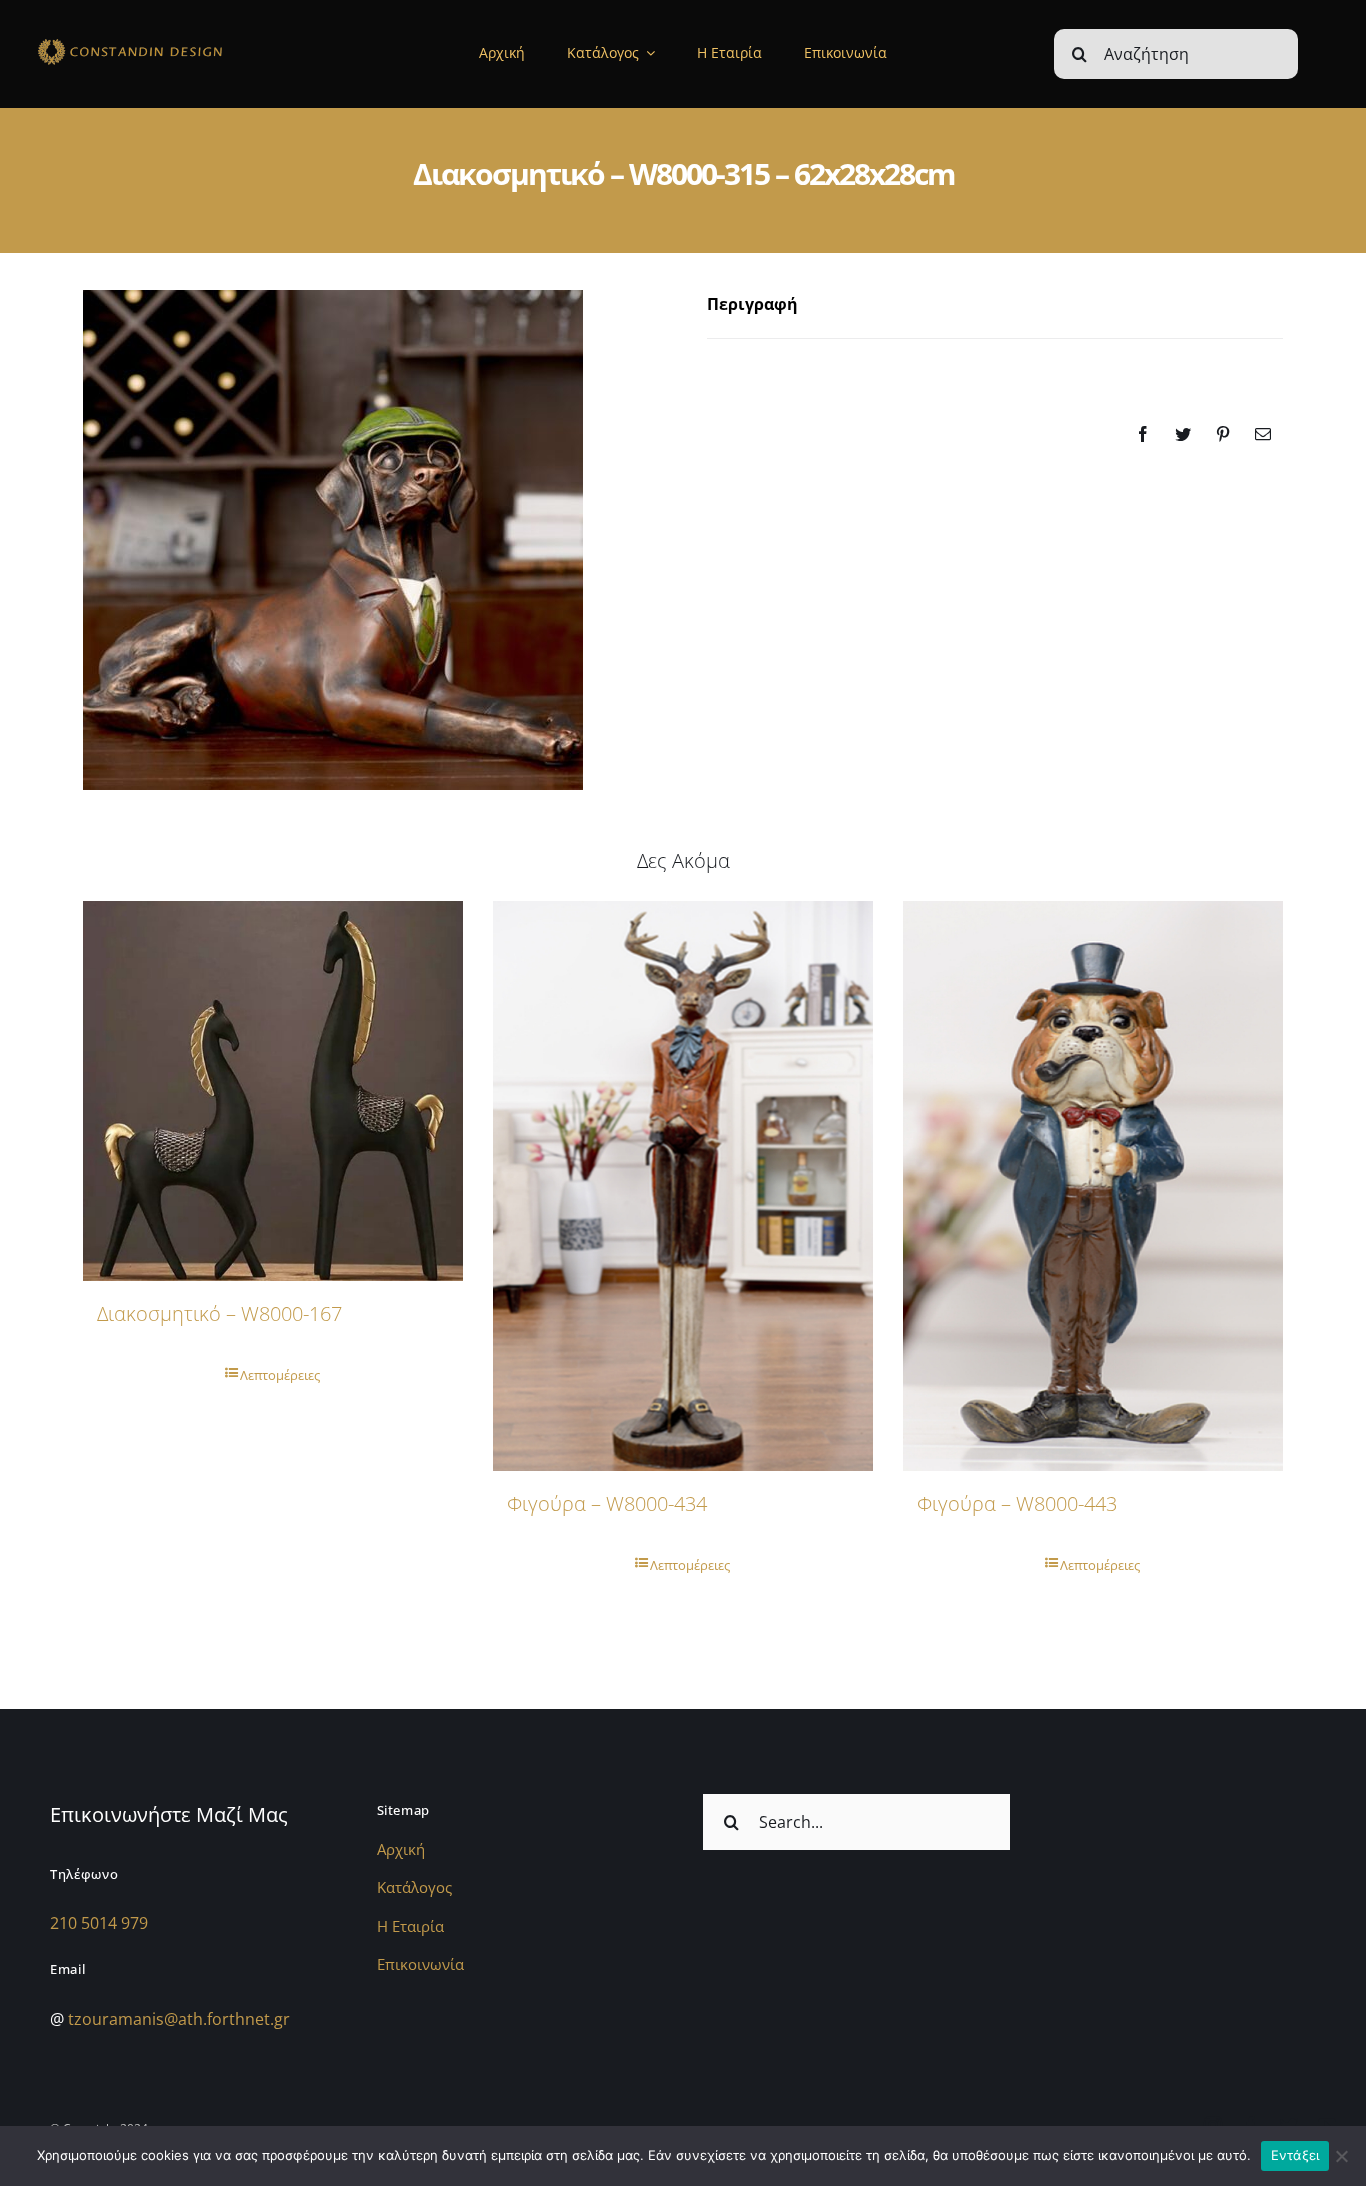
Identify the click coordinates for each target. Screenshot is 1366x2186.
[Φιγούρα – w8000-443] (1093, 1186)
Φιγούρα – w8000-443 (1017, 1503)
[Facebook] (1143, 434)
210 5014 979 (99, 1923)
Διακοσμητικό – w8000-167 (219, 1313)
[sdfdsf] (166, 42)
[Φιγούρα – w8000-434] (683, 1186)
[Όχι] (1341, 2156)
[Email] (1263, 434)
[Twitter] (1183, 434)
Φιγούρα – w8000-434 (607, 1503)
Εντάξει (1295, 2155)
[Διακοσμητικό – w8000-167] (273, 1091)
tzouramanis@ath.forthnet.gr (179, 2019)
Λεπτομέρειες (280, 1375)
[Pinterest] (1223, 434)
